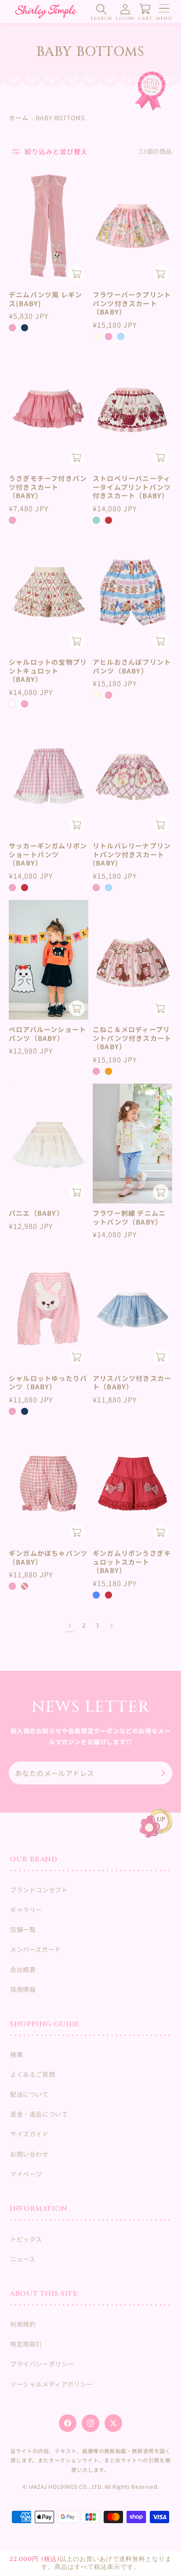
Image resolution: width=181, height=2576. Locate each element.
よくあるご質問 (33, 2074)
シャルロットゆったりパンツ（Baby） (48, 1382)
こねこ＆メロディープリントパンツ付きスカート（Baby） (132, 1038)
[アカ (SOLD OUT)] (25, 1586)
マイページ (26, 2174)
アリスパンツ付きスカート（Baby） (132, 1382)
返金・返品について (39, 2114)
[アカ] (109, 520)
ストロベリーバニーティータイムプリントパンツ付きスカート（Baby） (132, 487)
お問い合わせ (29, 2154)
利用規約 (23, 2324)
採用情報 (23, 1989)
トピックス (26, 2239)
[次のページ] (111, 1626)
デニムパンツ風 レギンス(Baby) (45, 299)
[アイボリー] (96, 337)
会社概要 (23, 1969)
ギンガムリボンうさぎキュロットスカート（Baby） (132, 1562)
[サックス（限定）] (121, 337)
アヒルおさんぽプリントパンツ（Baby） (132, 666)
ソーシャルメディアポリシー (52, 2384)
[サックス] (109, 888)
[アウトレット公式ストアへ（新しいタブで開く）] (150, 91)
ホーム (19, 118)
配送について (29, 2094)
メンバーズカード (36, 1949)
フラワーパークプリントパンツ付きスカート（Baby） (132, 303)
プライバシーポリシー (42, 2364)
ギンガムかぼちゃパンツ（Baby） (48, 1557)
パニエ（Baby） (36, 1213)
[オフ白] (12, 704)
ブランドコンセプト (39, 1890)
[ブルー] (96, 1595)
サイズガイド (29, 2134)
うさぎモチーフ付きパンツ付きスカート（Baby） (48, 487)
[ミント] (96, 520)
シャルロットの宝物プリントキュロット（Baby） (48, 671)
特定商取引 (26, 2344)
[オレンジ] (109, 1071)
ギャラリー (26, 1910)
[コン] (25, 328)
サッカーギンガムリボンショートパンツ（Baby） (48, 854)
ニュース (23, 2259)
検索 (16, 2054)
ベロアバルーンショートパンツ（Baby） (47, 1034)
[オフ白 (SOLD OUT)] (25, 520)
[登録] (162, 1773)
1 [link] (70, 1626)
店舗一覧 (23, 1929)
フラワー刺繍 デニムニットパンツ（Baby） (129, 1217)
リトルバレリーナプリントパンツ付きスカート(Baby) (132, 854)
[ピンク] (12, 328)
